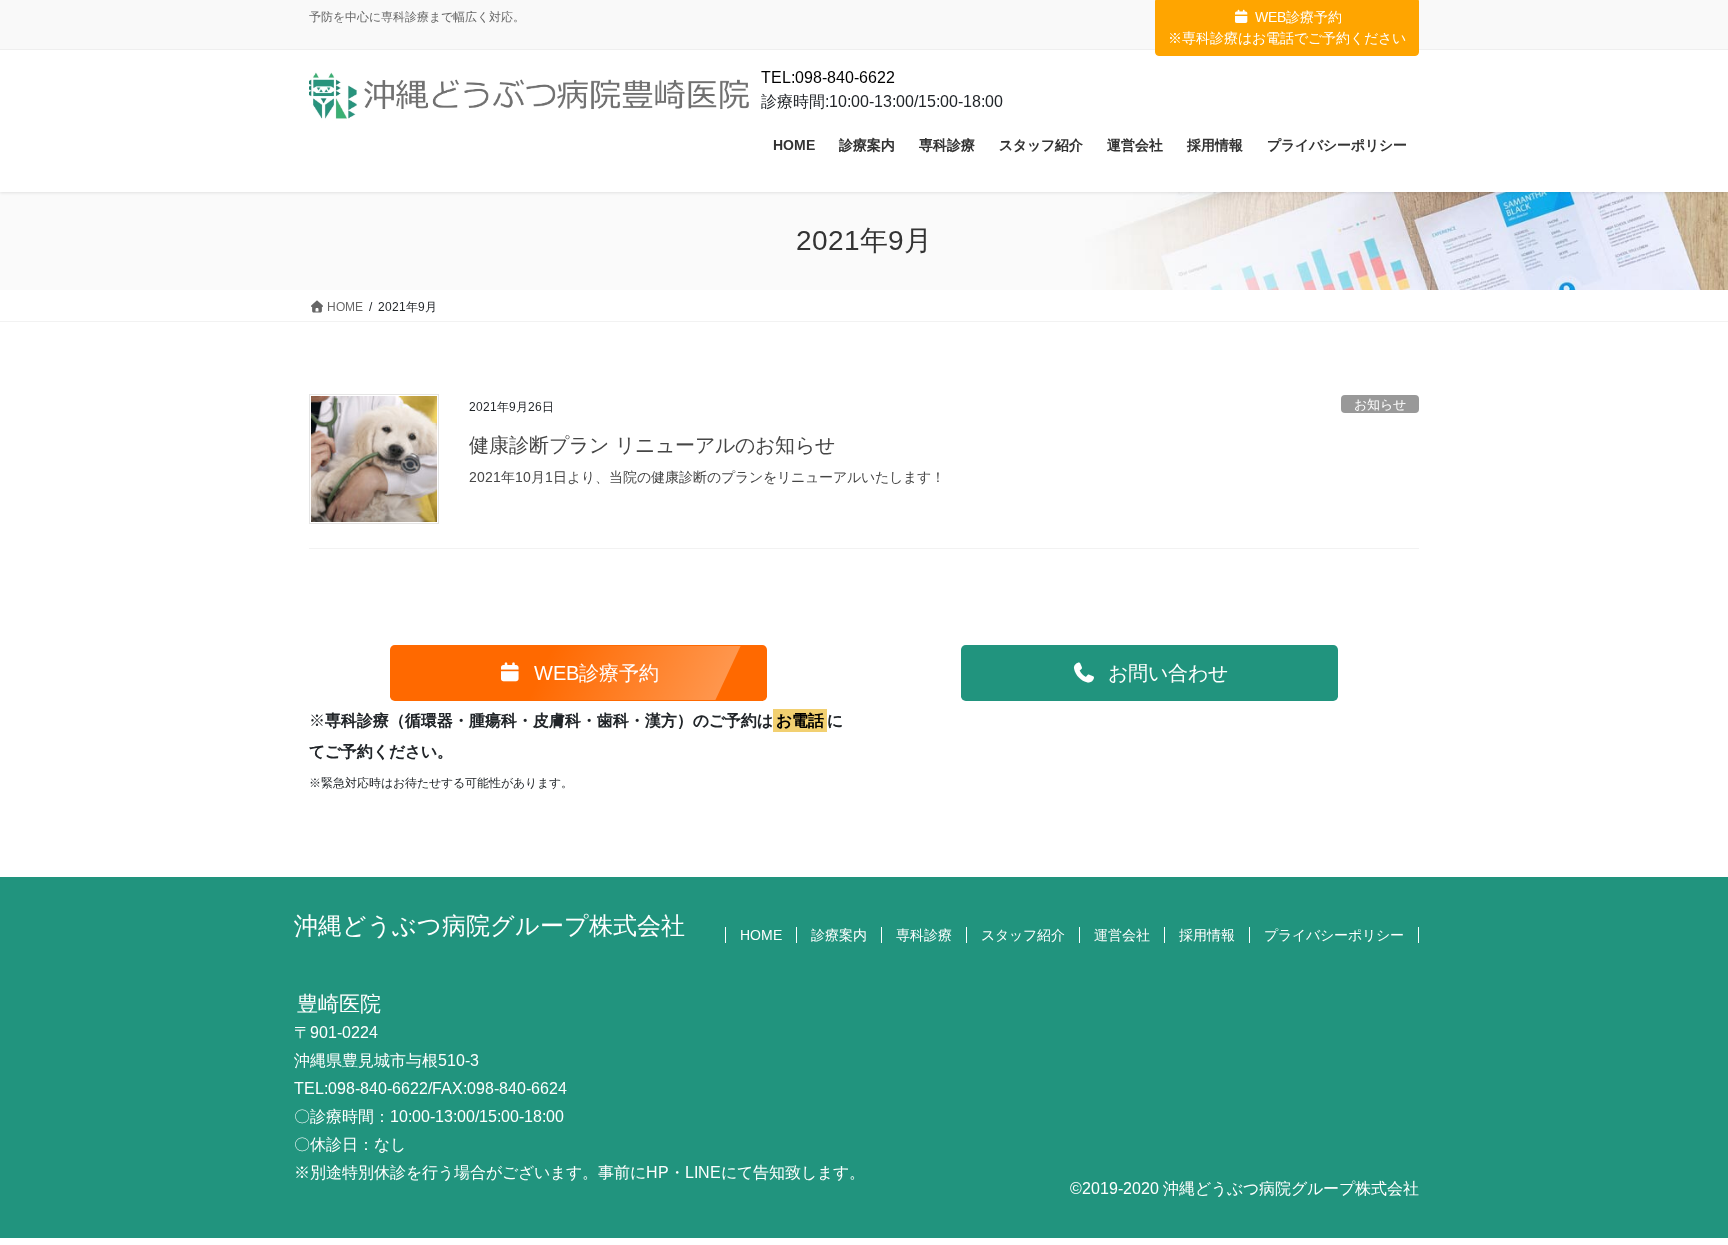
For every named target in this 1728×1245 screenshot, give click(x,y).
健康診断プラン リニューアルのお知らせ (652, 445)
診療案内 (839, 935)
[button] (578, 673)
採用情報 (1207, 935)
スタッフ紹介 (1023, 935)
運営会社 (1122, 935)
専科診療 (924, 935)
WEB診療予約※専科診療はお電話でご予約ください (1287, 27)
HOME (761, 935)
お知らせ (1380, 404)
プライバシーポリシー (1334, 935)
